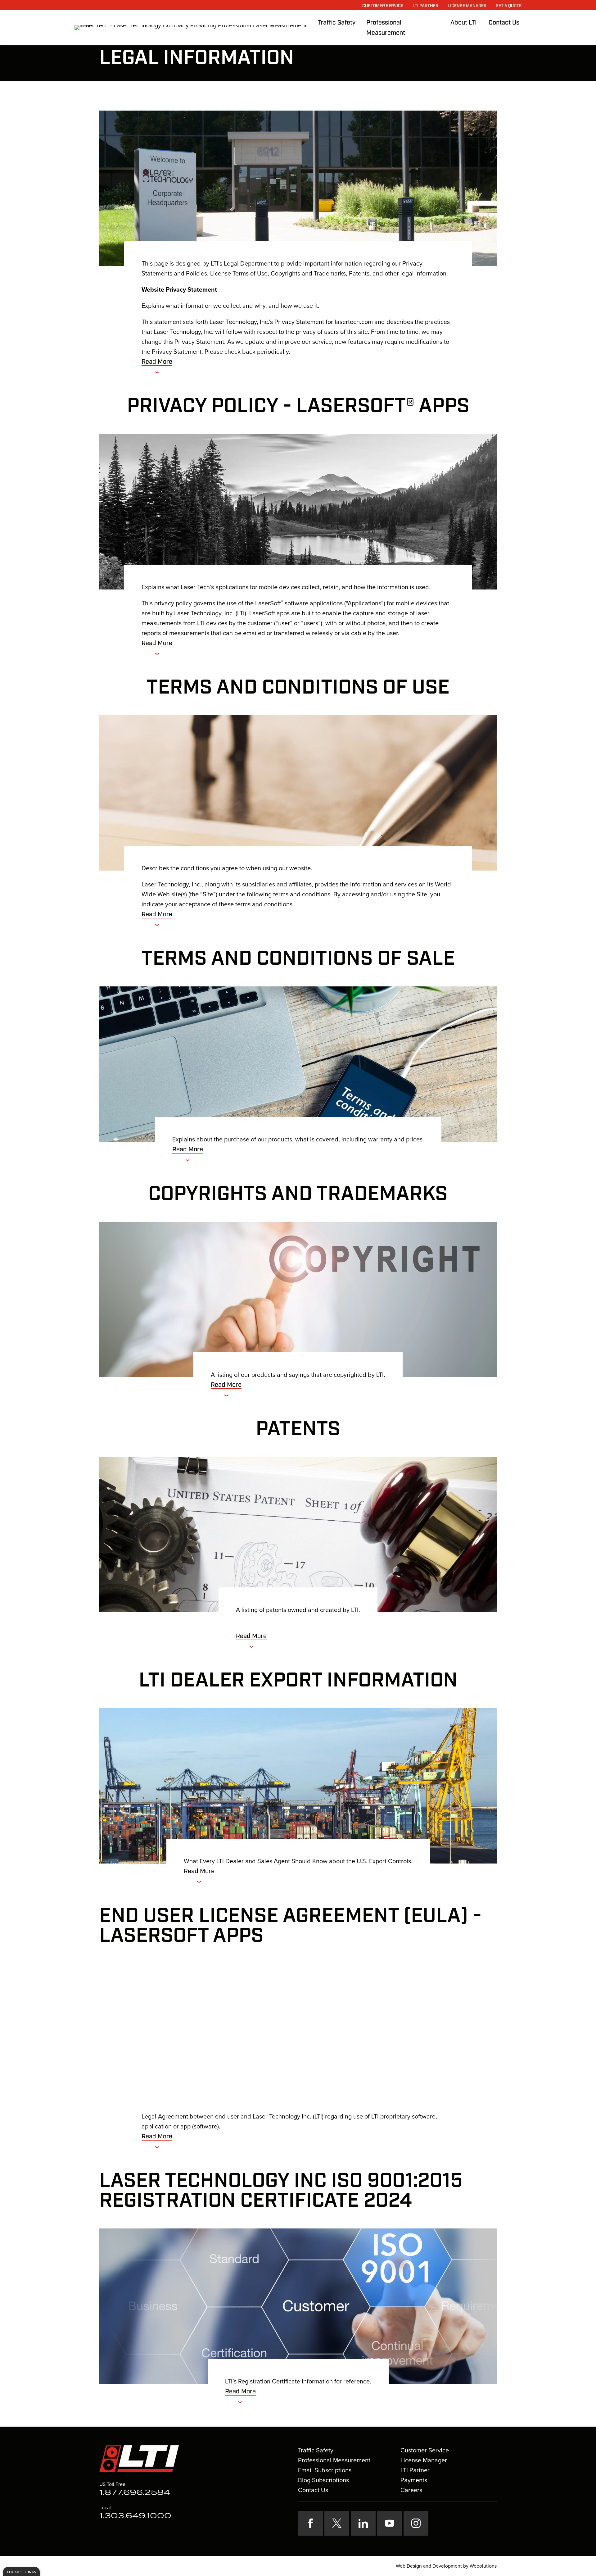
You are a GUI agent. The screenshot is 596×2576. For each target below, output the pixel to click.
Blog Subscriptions (323, 2480)
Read (157, 362)
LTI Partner (425, 6)
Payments (414, 2480)
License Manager (467, 6)
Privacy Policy (249, 2566)
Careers (411, 2490)
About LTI (464, 23)
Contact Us (504, 23)
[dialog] (21, 2571)
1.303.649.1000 (135, 2516)
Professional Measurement (334, 2460)
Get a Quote (509, 6)
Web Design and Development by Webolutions (446, 2566)
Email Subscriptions (325, 2470)
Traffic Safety (336, 23)
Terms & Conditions (288, 2566)
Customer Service (383, 6)
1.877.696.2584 (135, 2493)
